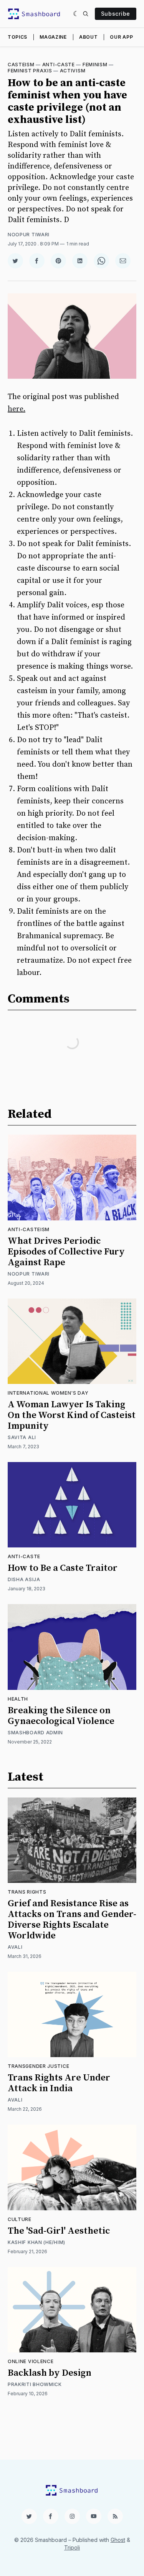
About (89, 37)
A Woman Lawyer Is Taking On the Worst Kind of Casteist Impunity (72, 1415)
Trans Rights (27, 1892)
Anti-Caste (59, 65)
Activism (73, 71)
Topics (17, 37)
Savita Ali (22, 1437)
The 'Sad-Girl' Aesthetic (59, 2231)
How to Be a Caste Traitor (63, 1568)
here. (17, 409)
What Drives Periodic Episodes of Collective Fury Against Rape (66, 1252)
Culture (20, 2219)
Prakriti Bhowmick (35, 2384)
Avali (15, 1947)
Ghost (118, 2540)
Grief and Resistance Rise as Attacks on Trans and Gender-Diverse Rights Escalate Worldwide (72, 1920)
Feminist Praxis (30, 71)
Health (18, 1699)
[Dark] (76, 14)
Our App (121, 37)
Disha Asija (24, 1579)
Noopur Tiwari (29, 235)
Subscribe (116, 14)
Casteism (21, 65)
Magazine (53, 37)
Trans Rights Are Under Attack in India (59, 2083)
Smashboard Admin (35, 1733)
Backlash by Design (50, 2373)
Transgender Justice (38, 2066)
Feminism (95, 65)
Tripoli (72, 2547)
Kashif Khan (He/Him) (36, 2242)
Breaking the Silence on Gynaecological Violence (61, 1716)
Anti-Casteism (29, 1229)
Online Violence (31, 2361)
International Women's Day (48, 1393)
